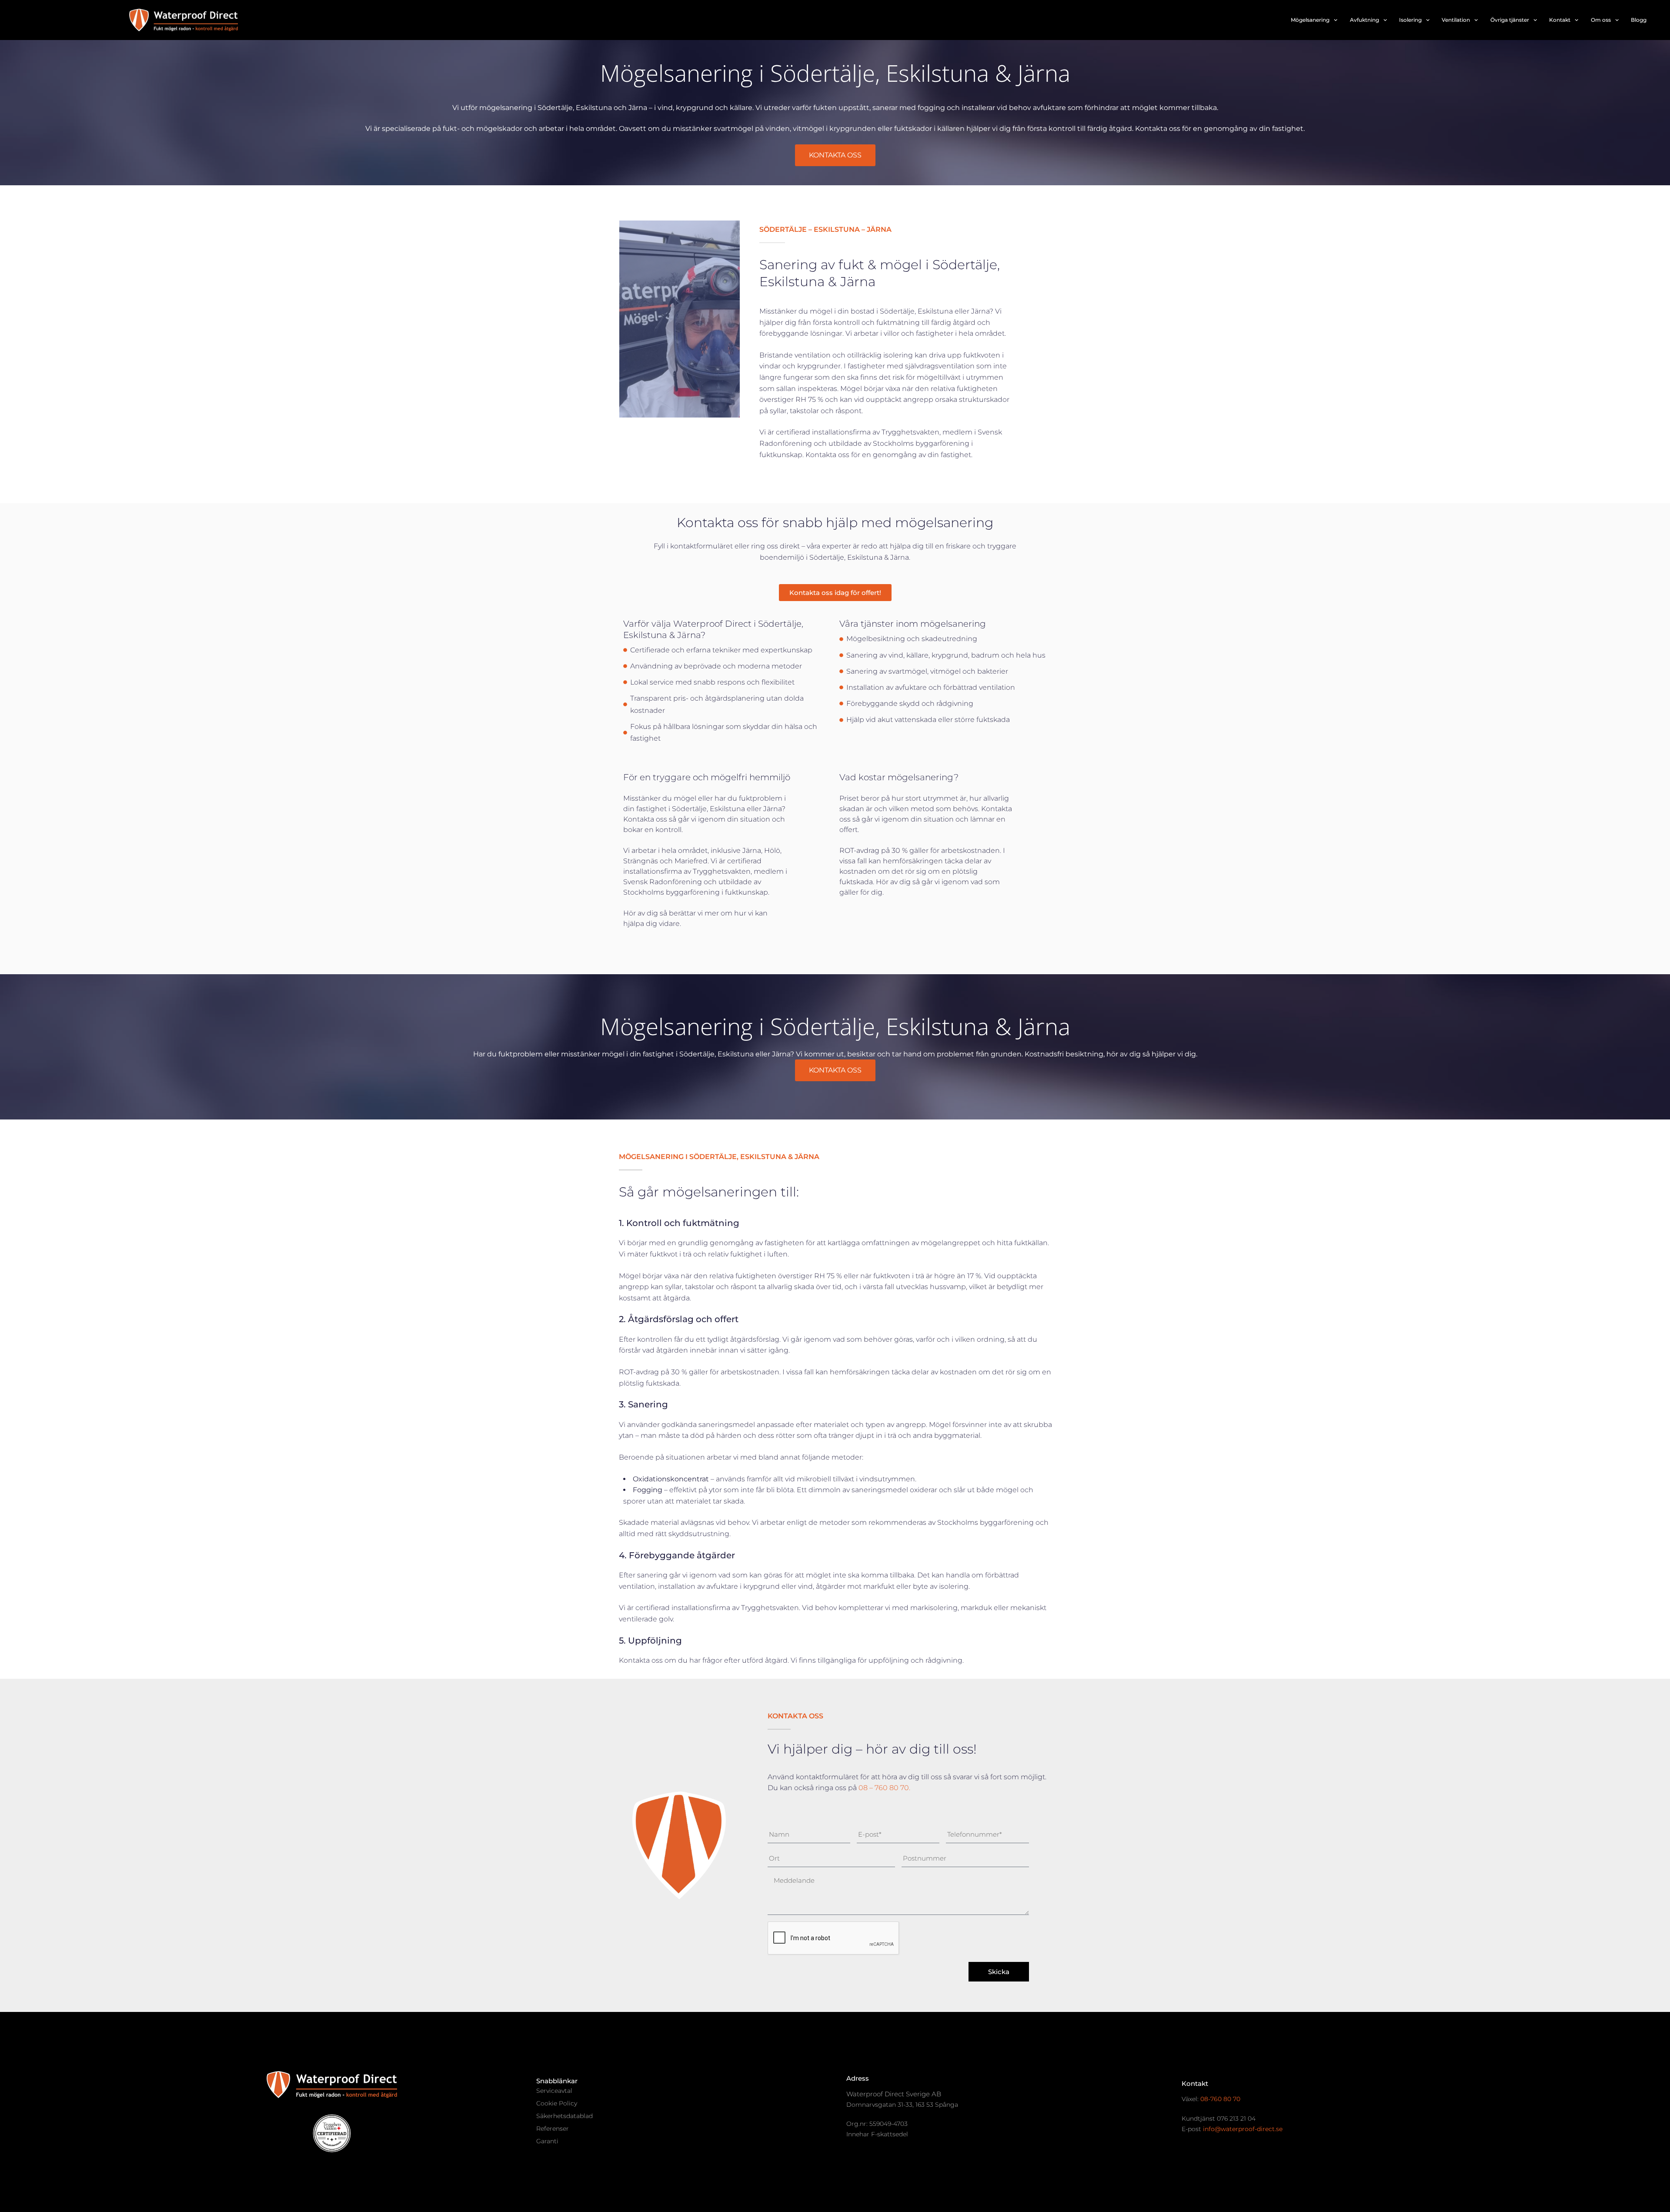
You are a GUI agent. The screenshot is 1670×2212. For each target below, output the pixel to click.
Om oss (1601, 20)
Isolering (1410, 20)
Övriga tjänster (1510, 20)
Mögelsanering (1310, 20)
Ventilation (1456, 20)
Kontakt (1560, 20)
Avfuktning (1364, 20)
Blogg (1639, 20)
